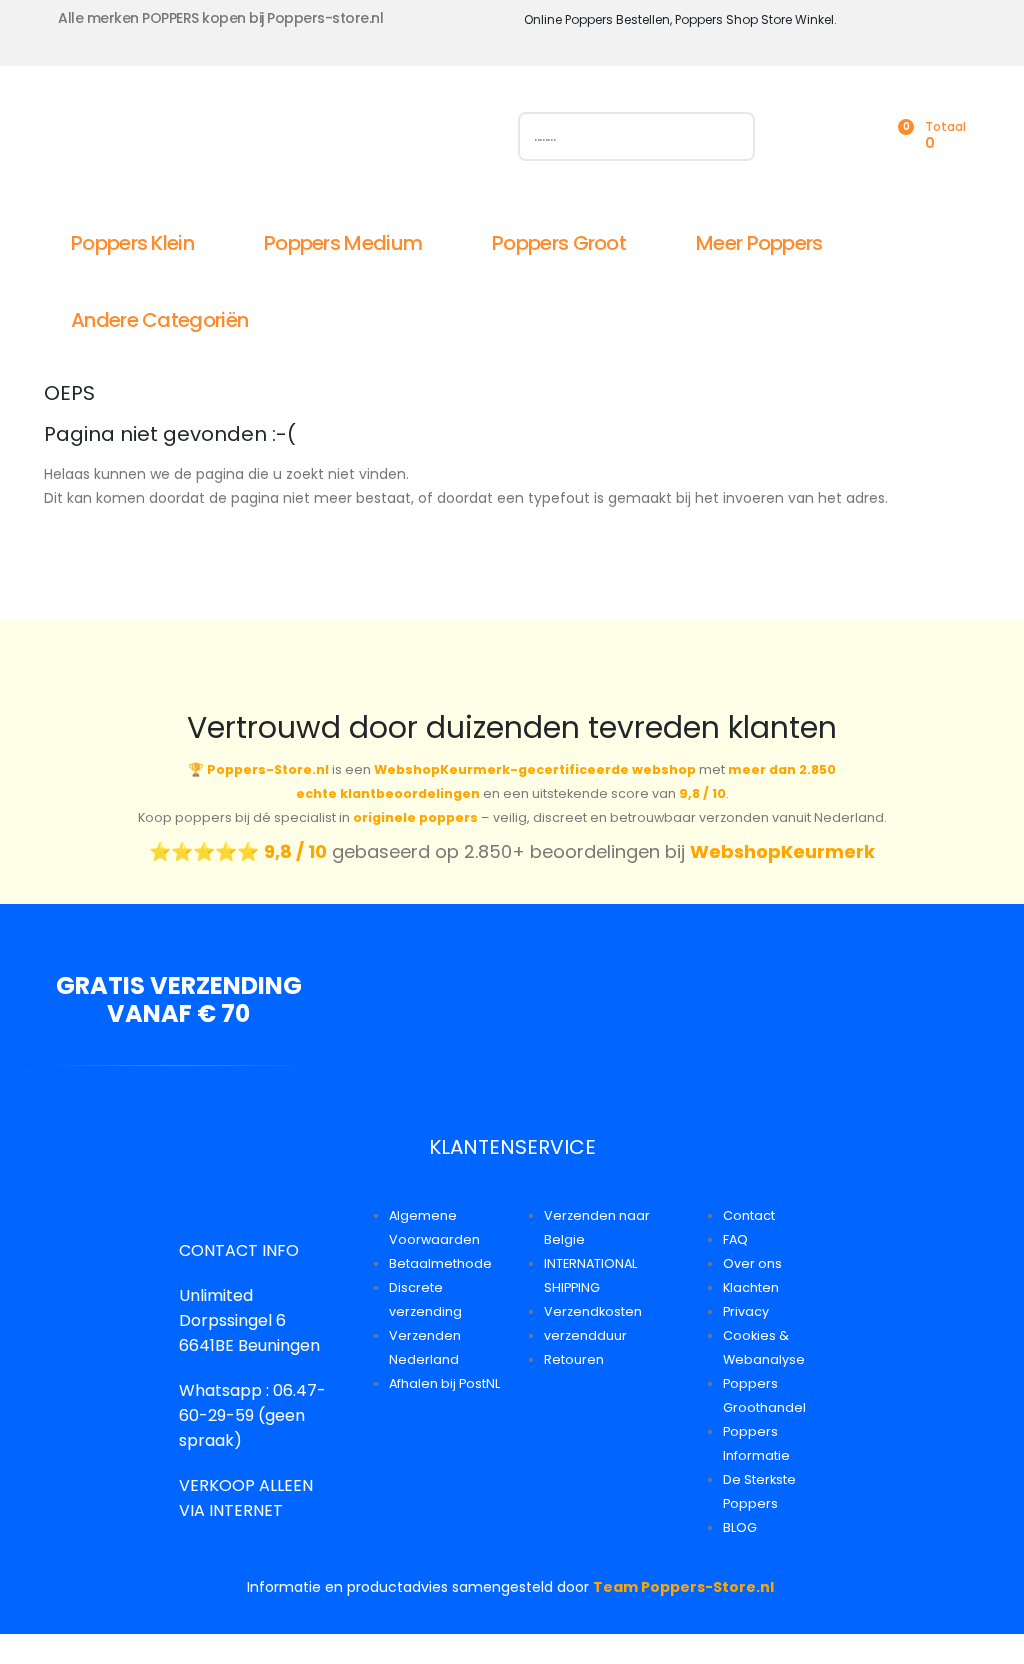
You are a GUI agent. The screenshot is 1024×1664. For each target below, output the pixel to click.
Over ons (752, 1263)
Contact (749, 1215)
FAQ (735, 1239)
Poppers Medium (343, 243)
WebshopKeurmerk (782, 851)
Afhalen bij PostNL (444, 1383)
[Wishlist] (852, 136)
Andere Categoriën (159, 320)
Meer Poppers (759, 243)
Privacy (746, 1311)
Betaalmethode (440, 1263)
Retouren (574, 1359)
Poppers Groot (559, 243)
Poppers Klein (132, 243)
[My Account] (808, 136)
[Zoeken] (730, 136)
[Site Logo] (269, 141)
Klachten (751, 1287)
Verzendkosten (593, 1311)
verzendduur (585, 1335)
